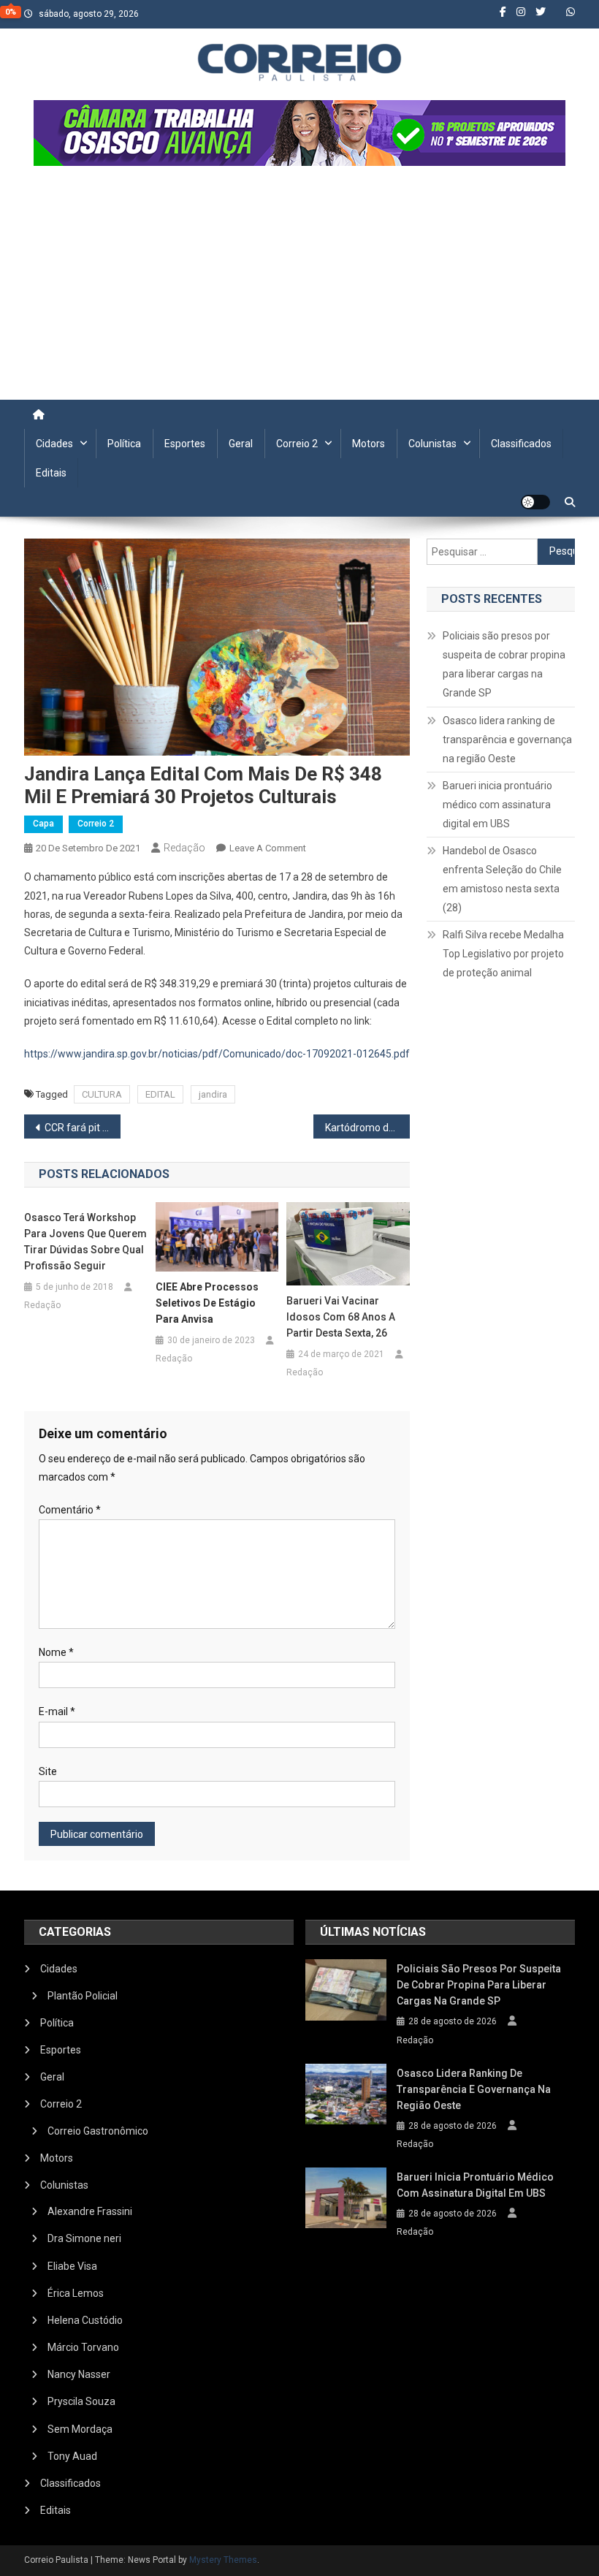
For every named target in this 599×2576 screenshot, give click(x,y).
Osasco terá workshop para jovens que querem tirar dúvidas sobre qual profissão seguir (85, 1242)
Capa (43, 824)
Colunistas (432, 444)
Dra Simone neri (84, 2238)
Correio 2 (297, 444)
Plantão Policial (83, 1996)
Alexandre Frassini (90, 2211)
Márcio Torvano (83, 2347)
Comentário (70, 1510)
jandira (213, 1094)
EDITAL (160, 1094)
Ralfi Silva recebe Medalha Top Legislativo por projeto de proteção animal (503, 954)
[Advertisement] (299, 290)
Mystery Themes (223, 2560)
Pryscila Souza (81, 2401)
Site (48, 1771)
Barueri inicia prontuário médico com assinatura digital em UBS (497, 805)
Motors (369, 444)
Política (124, 444)
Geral (241, 444)
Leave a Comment (268, 848)
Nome (56, 1652)
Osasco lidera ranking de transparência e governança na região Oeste (507, 740)
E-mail (57, 1711)
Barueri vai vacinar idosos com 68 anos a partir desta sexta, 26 (341, 1317)
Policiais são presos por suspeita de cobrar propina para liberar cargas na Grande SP (504, 664)
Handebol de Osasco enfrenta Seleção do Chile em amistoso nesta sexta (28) (502, 879)
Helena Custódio (85, 2320)
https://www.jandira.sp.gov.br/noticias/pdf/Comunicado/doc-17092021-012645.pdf (217, 1054)
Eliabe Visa (72, 2266)
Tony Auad (72, 2456)
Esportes (185, 444)
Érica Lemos (76, 2293)
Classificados (521, 444)
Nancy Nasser (79, 2374)
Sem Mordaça (80, 2429)
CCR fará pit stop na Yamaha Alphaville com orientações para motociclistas (83, 1128)
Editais (51, 473)
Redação (184, 848)
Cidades (54, 444)
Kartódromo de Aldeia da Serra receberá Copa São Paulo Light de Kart (367, 1128)
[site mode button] (535, 502)
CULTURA (102, 1094)
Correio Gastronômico (98, 2131)
